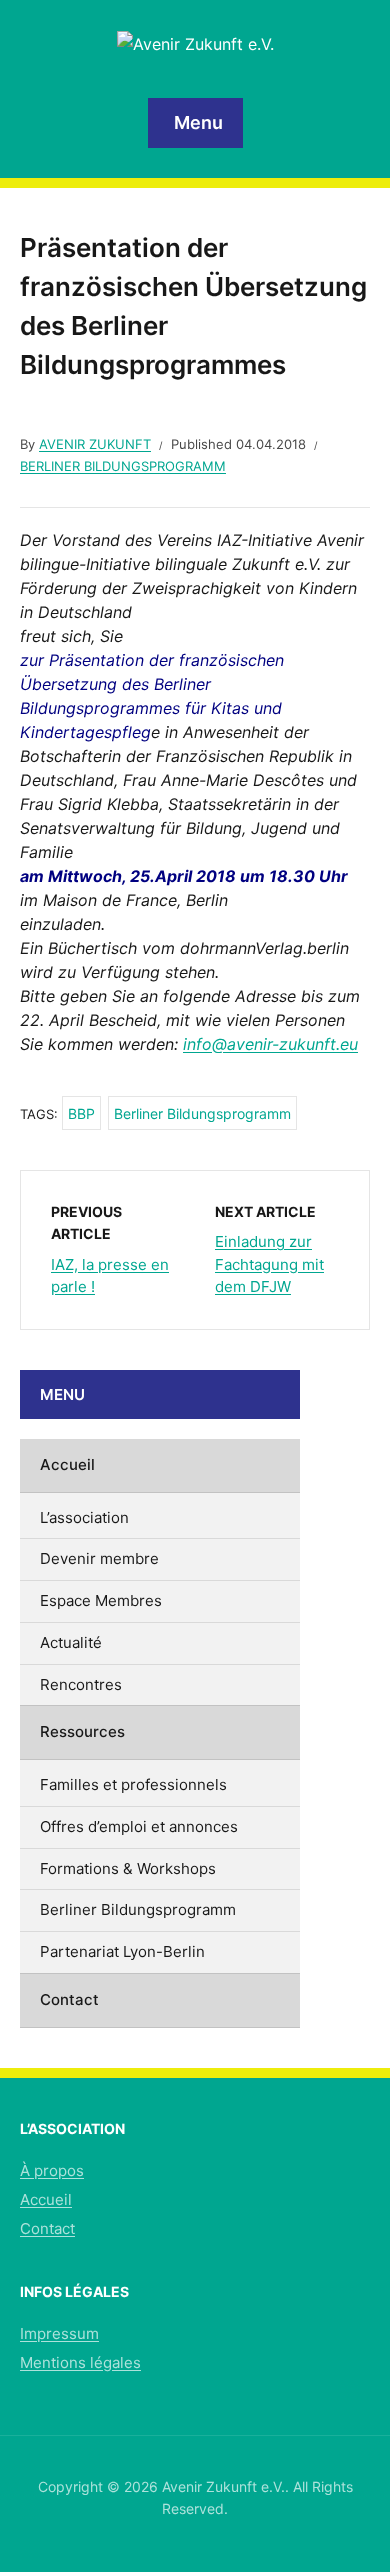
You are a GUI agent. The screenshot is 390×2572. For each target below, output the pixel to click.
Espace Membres (101, 1600)
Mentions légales (80, 2362)
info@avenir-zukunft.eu (270, 1044)
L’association (84, 1517)
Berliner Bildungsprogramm (123, 466)
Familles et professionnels (133, 1784)
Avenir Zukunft (95, 444)
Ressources (82, 1731)
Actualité (71, 1642)
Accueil (67, 1464)
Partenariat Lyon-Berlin (122, 1951)
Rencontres (81, 1684)
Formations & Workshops (128, 1868)
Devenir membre (99, 1558)
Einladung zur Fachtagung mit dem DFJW (269, 1264)
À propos (52, 2170)
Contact (69, 1999)
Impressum (59, 2333)
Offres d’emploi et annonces (139, 1826)
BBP (81, 1113)
